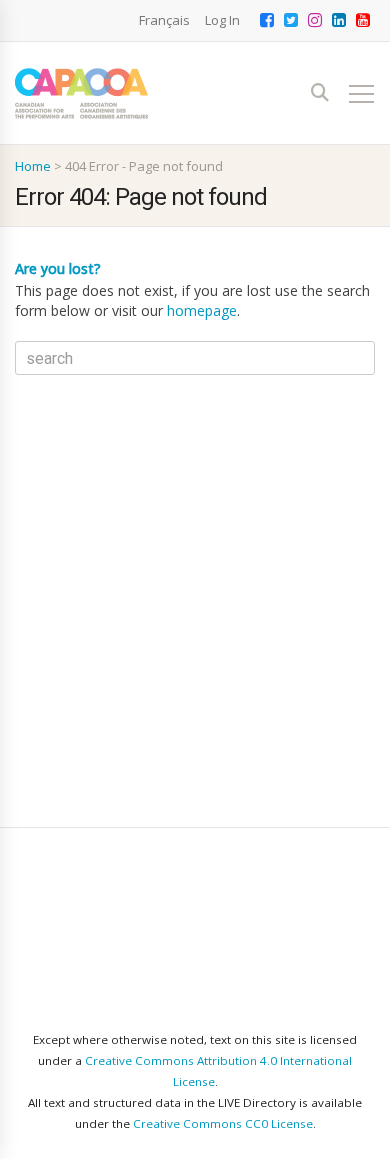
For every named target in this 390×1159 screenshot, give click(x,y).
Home (33, 166)
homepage (202, 310)
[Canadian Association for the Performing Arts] (81, 93)
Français (164, 20)
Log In (222, 20)
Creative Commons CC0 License (223, 1123)
